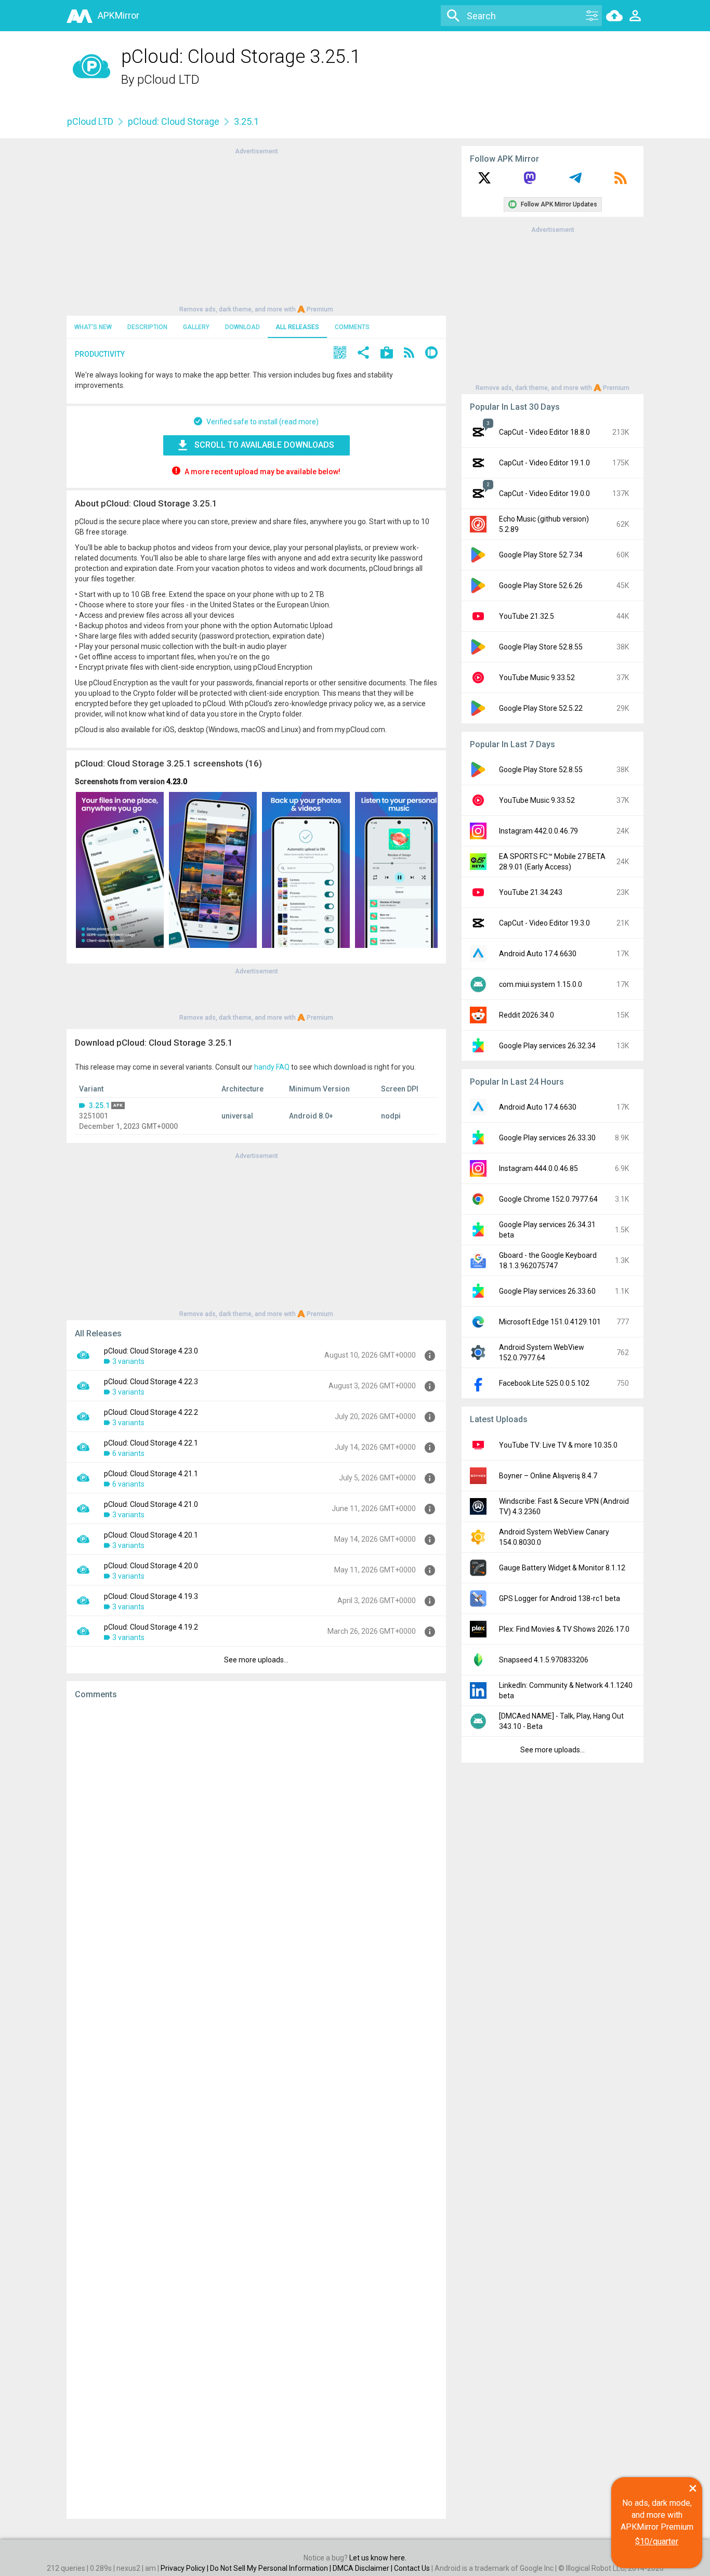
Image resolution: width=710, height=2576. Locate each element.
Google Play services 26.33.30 (547, 1138)
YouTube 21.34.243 (531, 892)
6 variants (128, 1453)
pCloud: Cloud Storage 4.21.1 (151, 1474)
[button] (340, 354)
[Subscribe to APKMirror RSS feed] (621, 181)
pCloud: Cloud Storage (174, 121)
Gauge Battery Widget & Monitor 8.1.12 (562, 1568)
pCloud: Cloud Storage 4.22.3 (151, 1382)
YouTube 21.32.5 (527, 616)
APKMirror (119, 15)
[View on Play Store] (387, 354)
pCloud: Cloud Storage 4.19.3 (151, 1596)
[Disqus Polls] (256, 1839)
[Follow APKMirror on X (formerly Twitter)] (484, 181)
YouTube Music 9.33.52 (537, 678)
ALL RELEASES (297, 327)
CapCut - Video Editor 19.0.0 (544, 493)
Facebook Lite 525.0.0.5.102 (544, 1383)
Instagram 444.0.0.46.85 (538, 1168)
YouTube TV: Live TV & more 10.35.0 (558, 1445)
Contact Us (412, 2568)
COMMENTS (352, 327)
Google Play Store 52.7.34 (541, 555)
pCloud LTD (168, 80)
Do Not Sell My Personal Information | (271, 2568)
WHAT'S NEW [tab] (93, 327)
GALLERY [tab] (196, 327)
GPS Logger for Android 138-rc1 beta (560, 1598)
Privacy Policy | (185, 2568)
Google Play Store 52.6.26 (541, 586)
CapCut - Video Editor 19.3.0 (544, 923)
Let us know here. (378, 2558)
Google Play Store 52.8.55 (541, 647)
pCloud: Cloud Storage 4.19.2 (151, 1627)
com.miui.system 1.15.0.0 (541, 984)
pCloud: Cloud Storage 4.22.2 (151, 1412)
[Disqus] (256, 2109)
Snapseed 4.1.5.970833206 (544, 1660)
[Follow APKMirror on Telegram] (575, 181)
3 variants (128, 1361)
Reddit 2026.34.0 (527, 1015)
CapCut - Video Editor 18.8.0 (544, 432)
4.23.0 (177, 782)
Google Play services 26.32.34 (547, 1046)
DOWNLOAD (242, 327)
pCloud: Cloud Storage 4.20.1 (151, 1535)
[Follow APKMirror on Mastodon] (530, 181)
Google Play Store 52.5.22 (541, 708)
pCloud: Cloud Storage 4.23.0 (151, 1351)
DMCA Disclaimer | (363, 2568)
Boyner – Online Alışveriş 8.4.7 (548, 1476)
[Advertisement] (256, 229)
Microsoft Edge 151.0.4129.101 (550, 1322)
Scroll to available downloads (264, 445)
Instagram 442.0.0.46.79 (538, 831)
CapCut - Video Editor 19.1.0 (544, 463)
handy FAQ (272, 1067)
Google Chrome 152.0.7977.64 (548, 1199)
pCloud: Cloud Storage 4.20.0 (151, 1566)
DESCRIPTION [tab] (147, 327)
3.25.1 (99, 1105)
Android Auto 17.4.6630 (538, 954)
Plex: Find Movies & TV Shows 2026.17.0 (564, 1629)
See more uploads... (256, 1660)
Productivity (100, 354)
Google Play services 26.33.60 (547, 1291)
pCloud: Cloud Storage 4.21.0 (151, 1504)
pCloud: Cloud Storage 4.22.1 (151, 1443)
